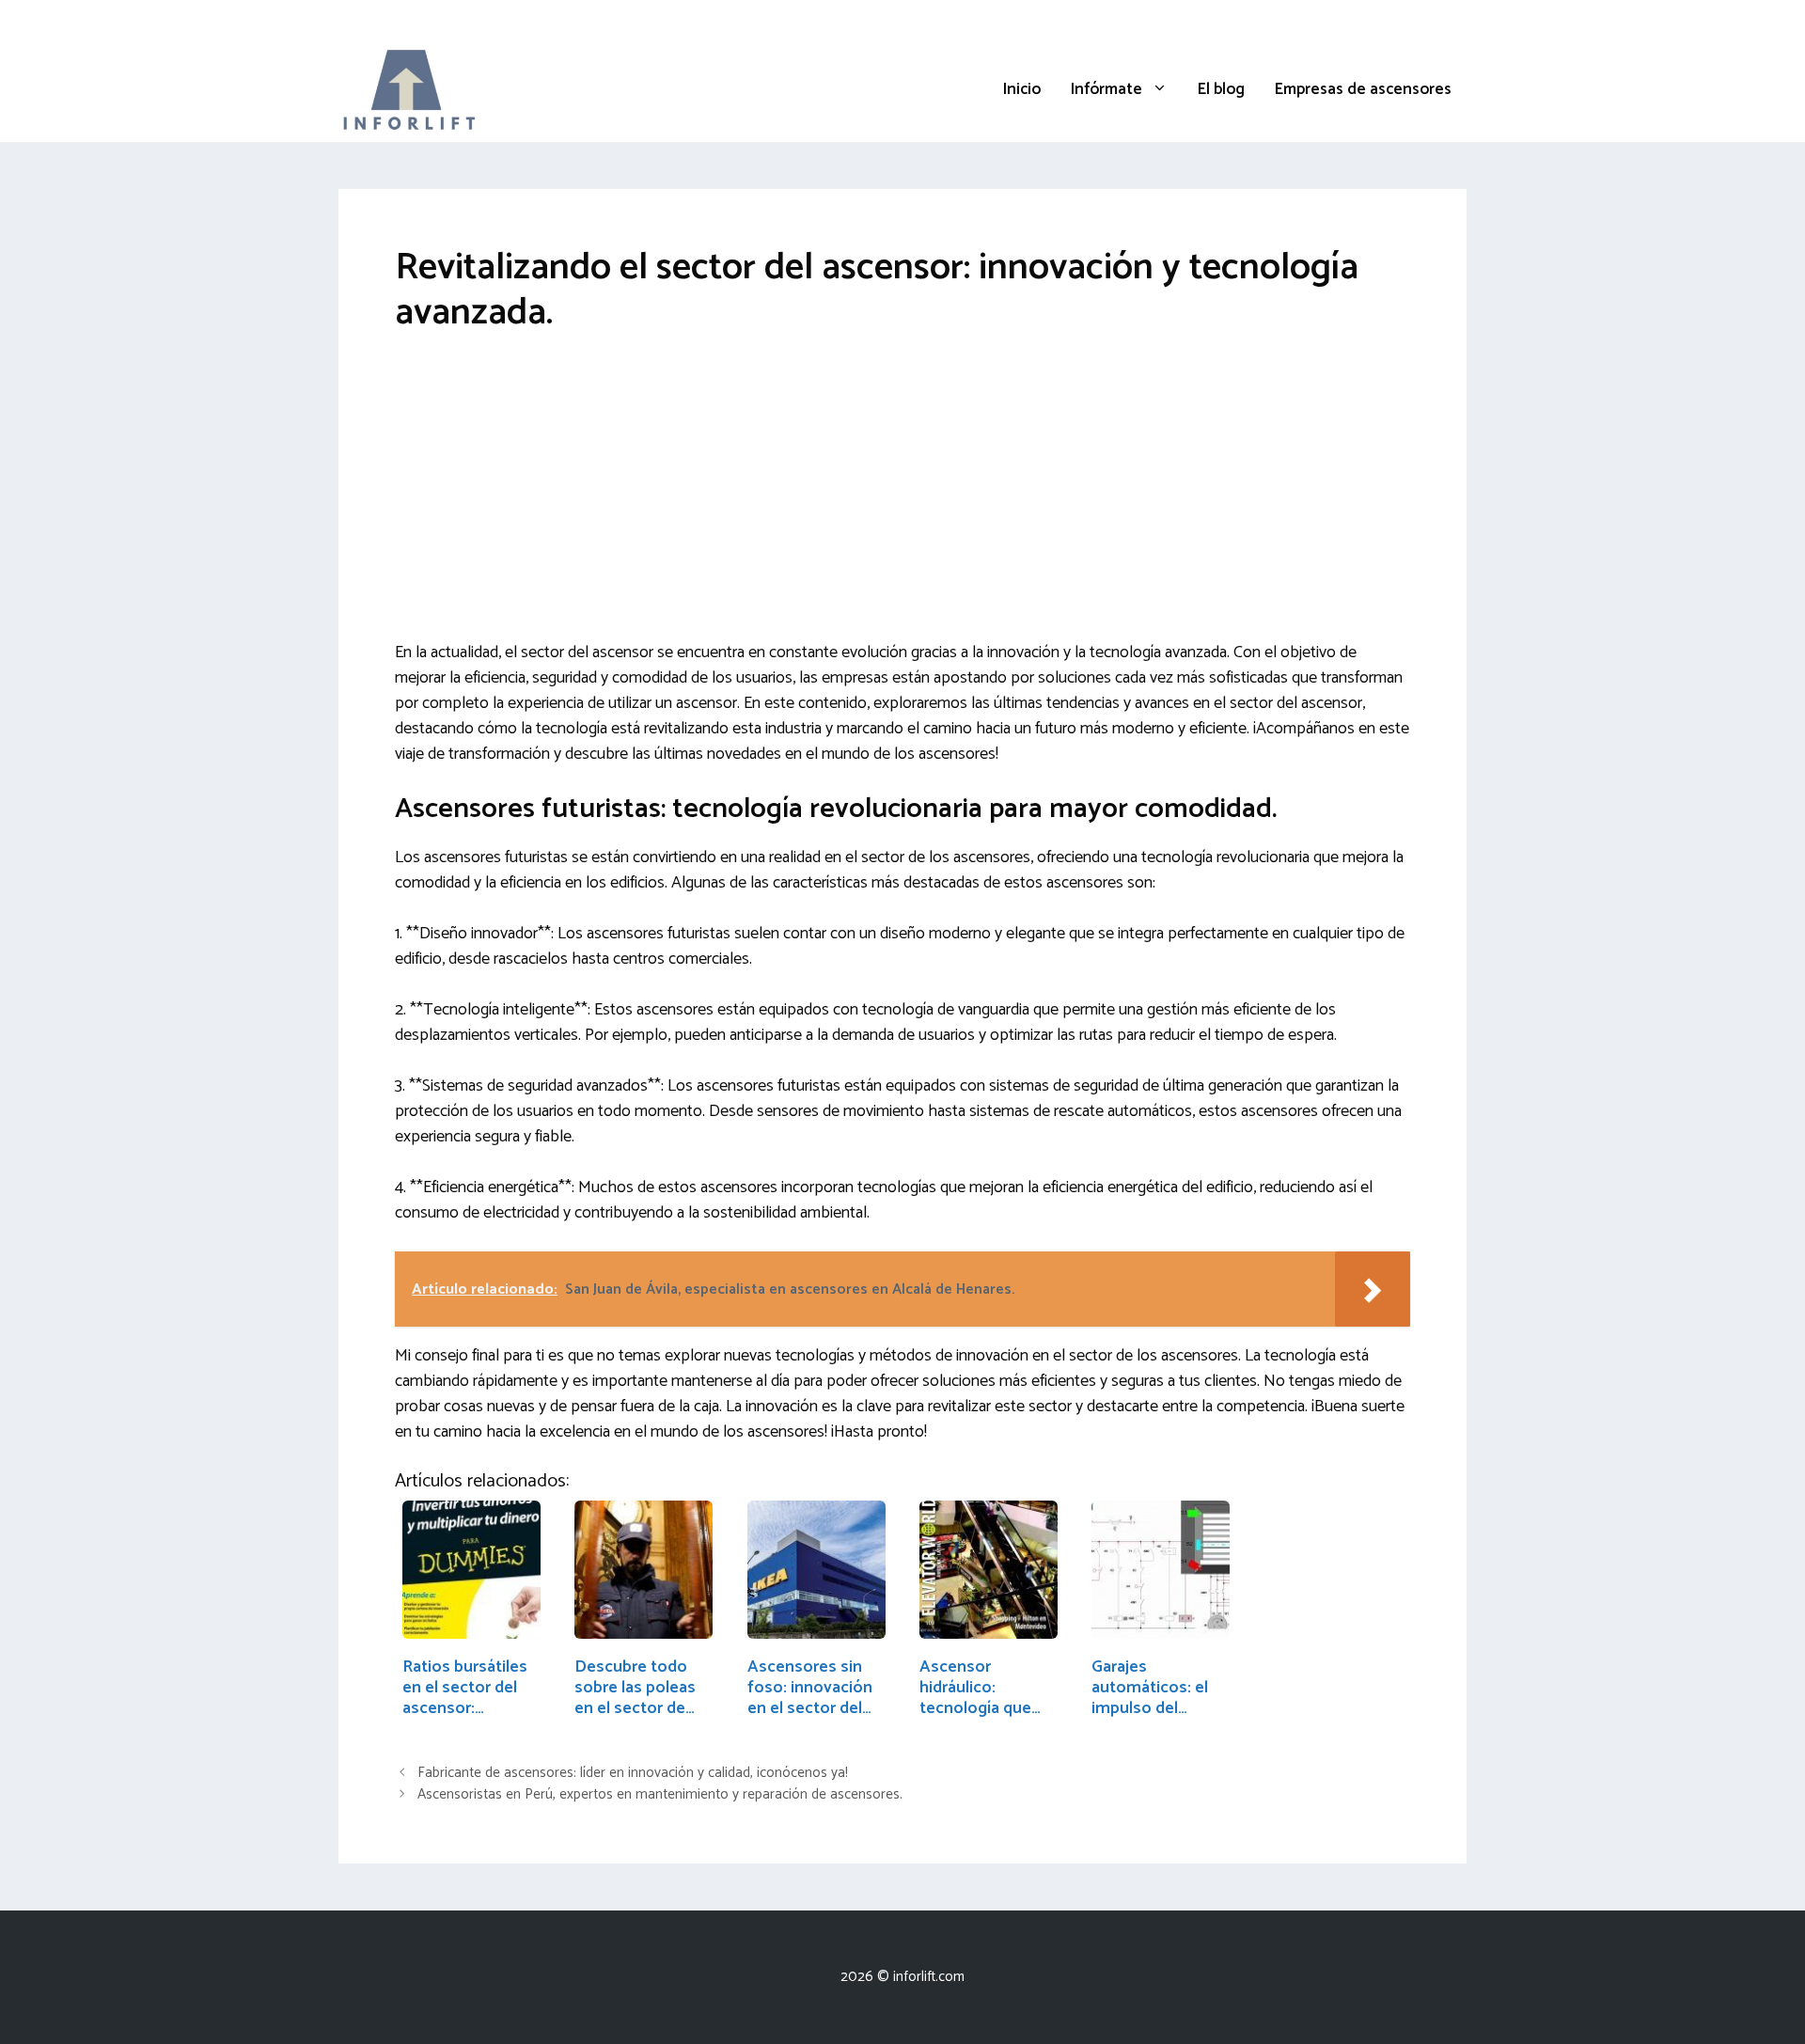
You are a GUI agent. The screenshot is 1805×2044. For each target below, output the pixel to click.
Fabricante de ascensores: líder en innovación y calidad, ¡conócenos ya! (633, 1773)
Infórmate (1107, 89)
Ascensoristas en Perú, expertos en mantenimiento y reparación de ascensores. (660, 1795)
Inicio (1022, 89)
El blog (1221, 89)
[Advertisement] (902, 501)
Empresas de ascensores (1363, 89)
